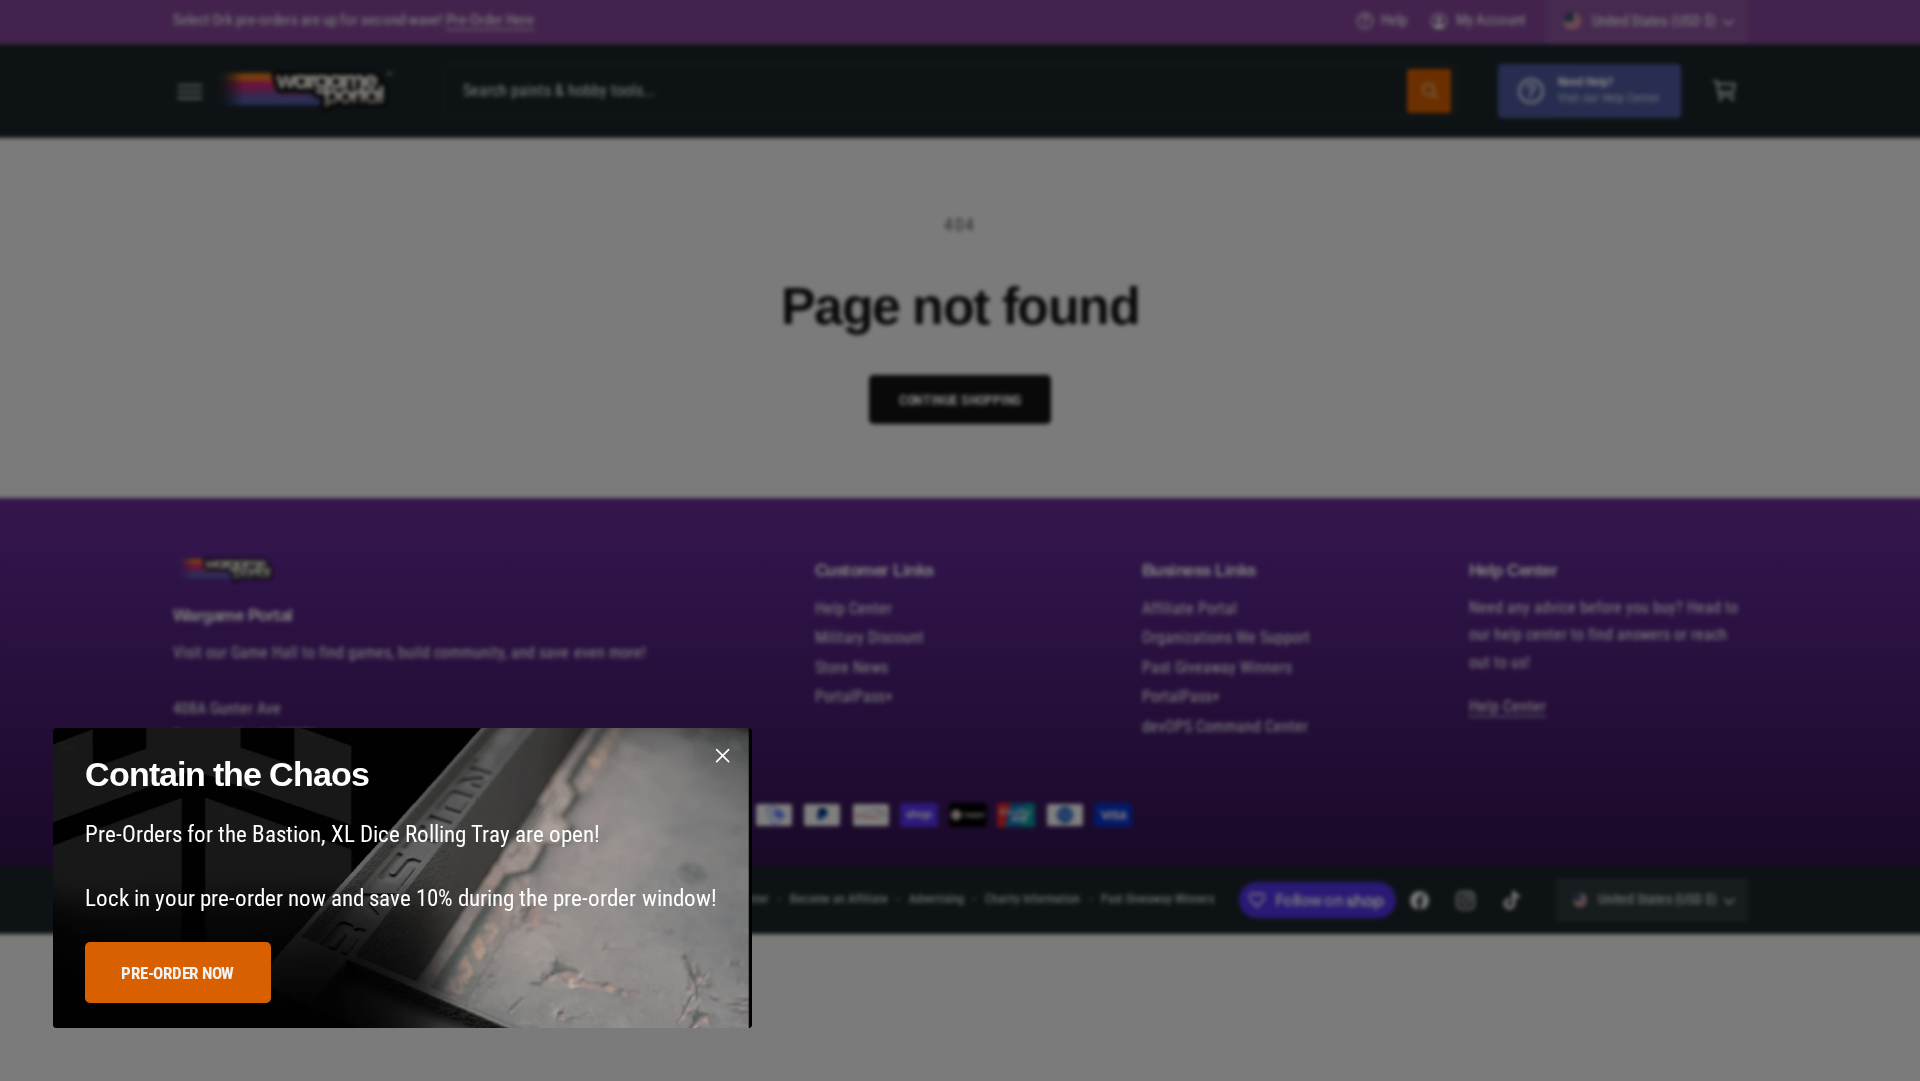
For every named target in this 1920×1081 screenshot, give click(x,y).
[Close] (722, 756)
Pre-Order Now (177, 973)
